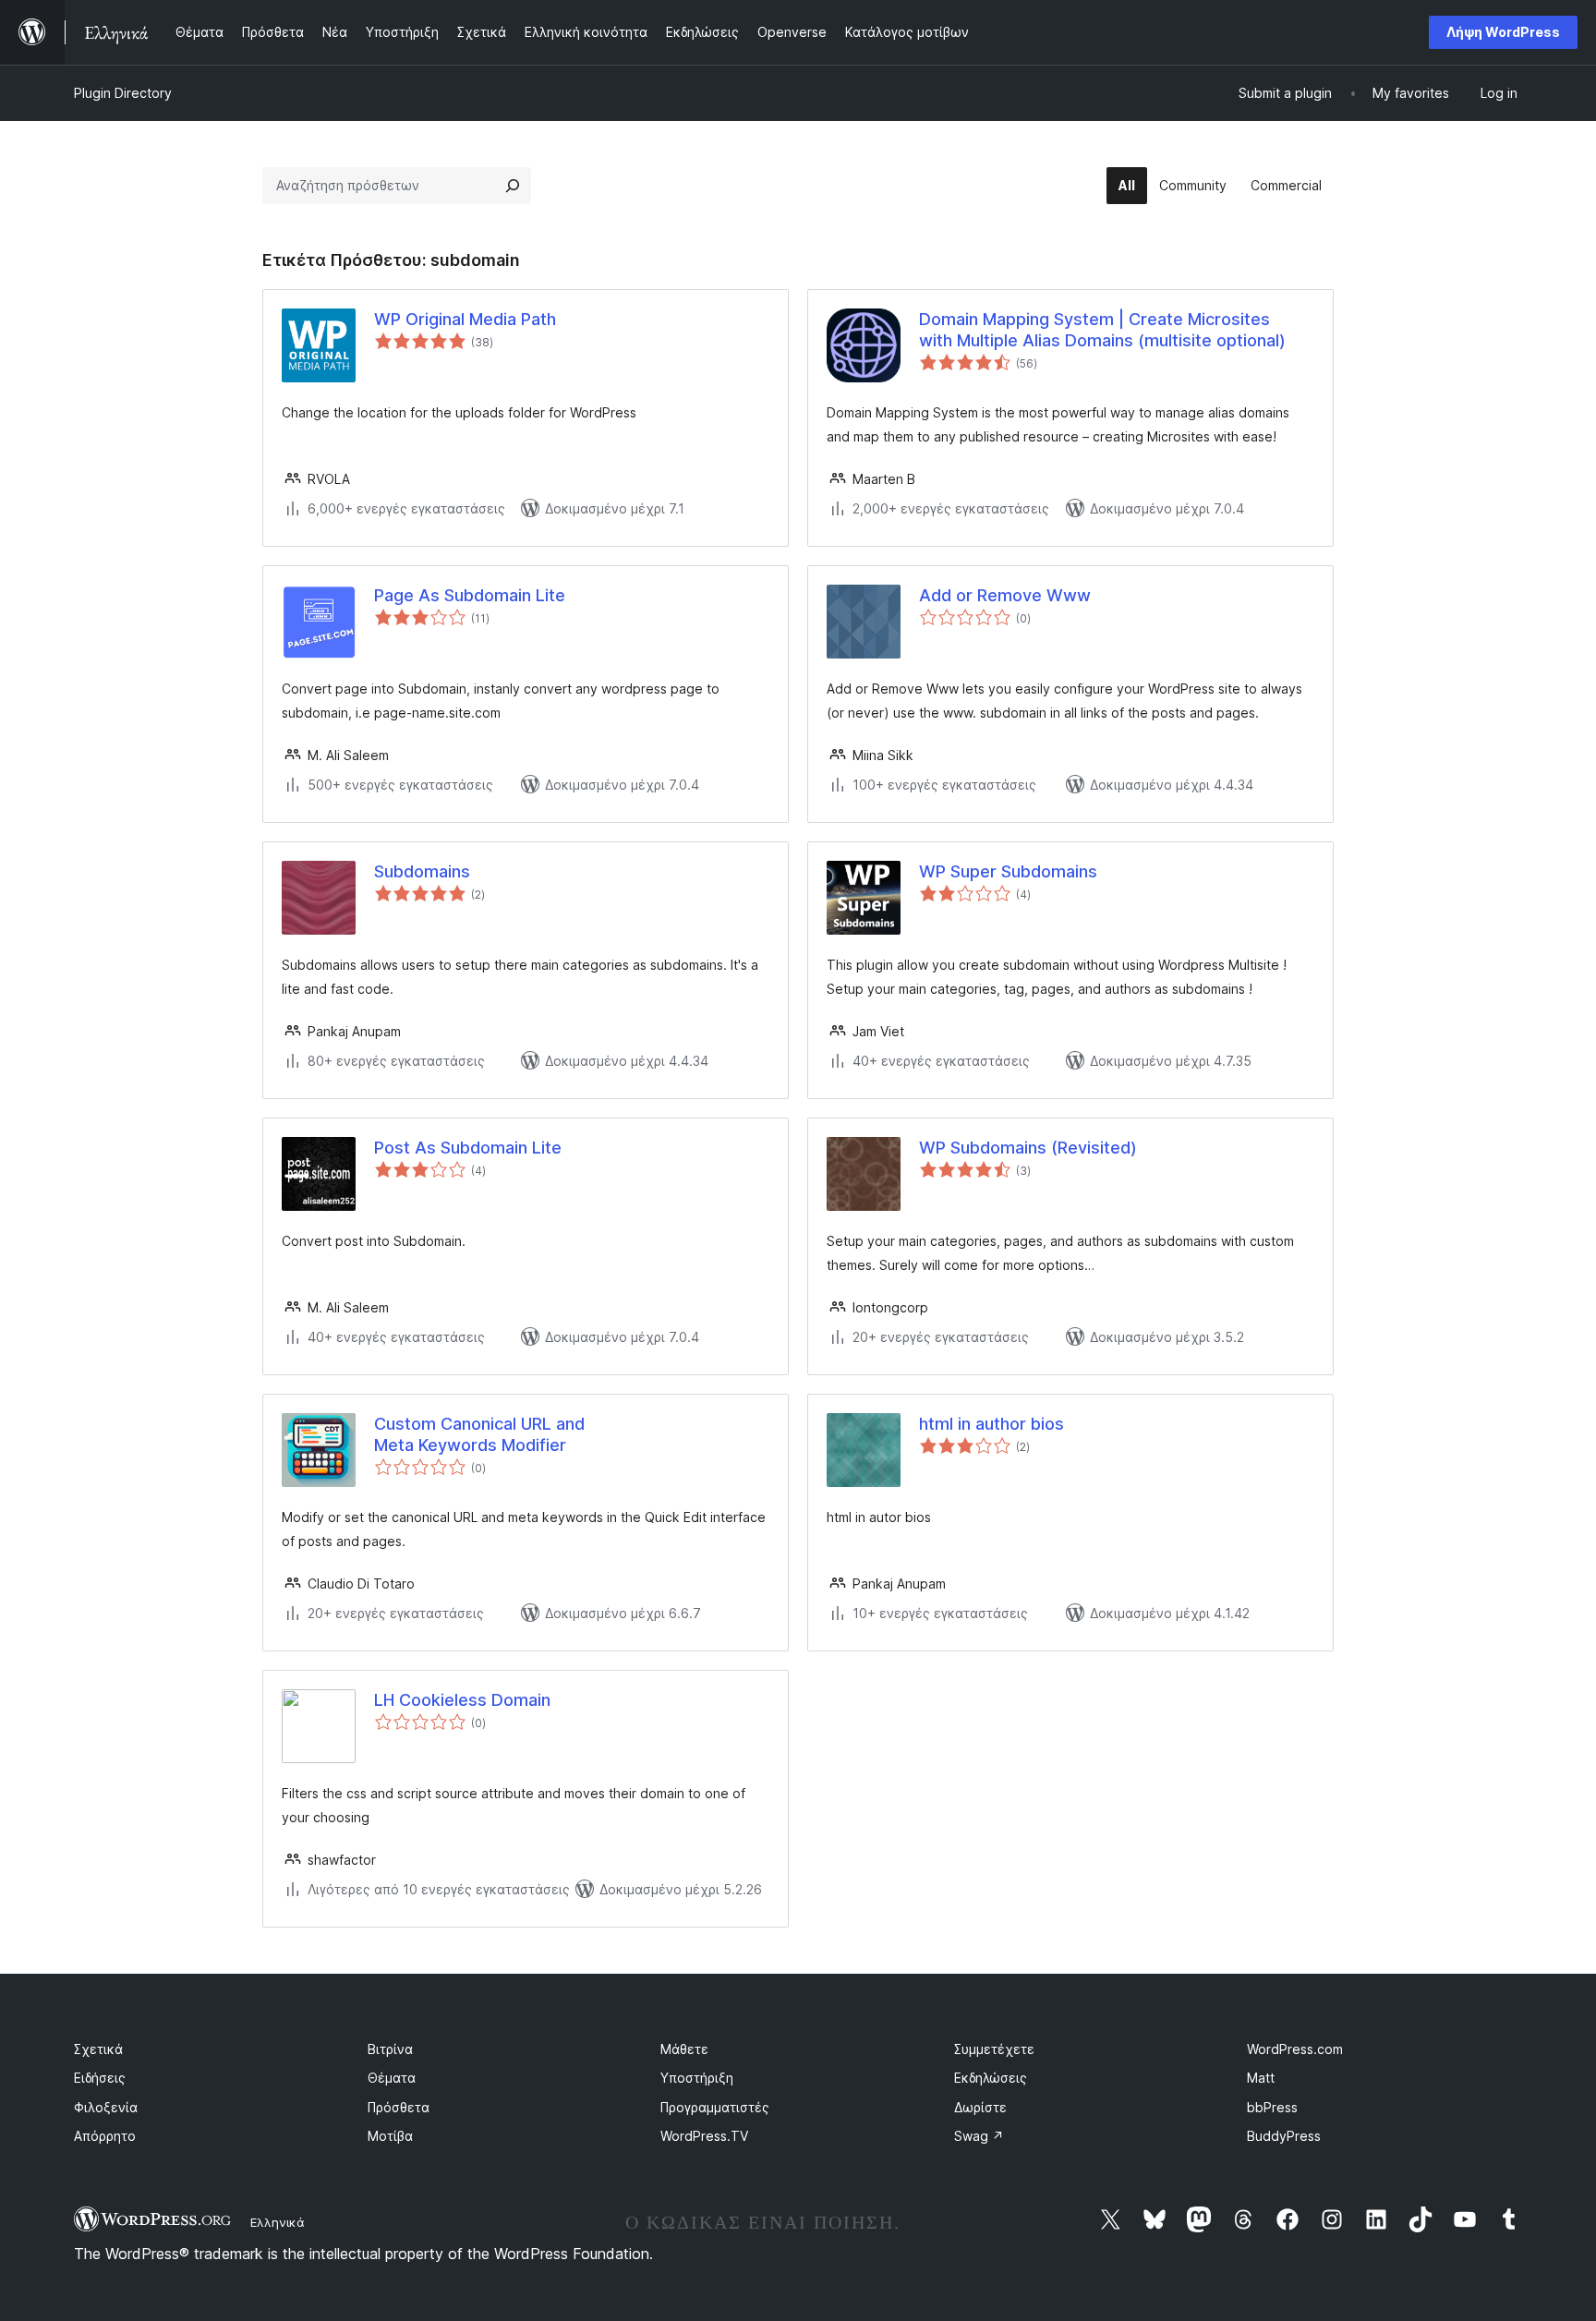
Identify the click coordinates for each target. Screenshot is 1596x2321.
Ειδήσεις (100, 2078)
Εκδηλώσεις (991, 2078)
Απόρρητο (105, 2136)
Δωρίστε (980, 2107)
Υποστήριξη (697, 2078)
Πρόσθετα (399, 2107)
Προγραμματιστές (715, 2107)
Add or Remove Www (1005, 595)
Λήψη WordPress (1503, 32)
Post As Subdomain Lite (468, 1148)
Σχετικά (98, 2049)
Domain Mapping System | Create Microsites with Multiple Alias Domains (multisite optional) (1102, 330)
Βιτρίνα (390, 2049)
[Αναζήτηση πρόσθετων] (513, 186)
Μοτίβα (390, 2136)
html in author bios (991, 1424)
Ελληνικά (278, 2222)
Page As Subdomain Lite (470, 595)
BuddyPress (1284, 2136)
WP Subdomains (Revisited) (1028, 1148)
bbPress (1272, 2107)
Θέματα (392, 2078)
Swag (979, 2136)
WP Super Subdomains (1008, 871)
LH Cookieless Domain (462, 1700)
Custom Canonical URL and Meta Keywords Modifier (479, 1434)
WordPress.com (1295, 2049)
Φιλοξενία (106, 2107)
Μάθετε (684, 2049)
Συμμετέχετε (994, 2049)
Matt (1261, 2078)
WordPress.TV (704, 2136)
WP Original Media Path (465, 319)
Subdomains (422, 871)
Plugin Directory (123, 93)
